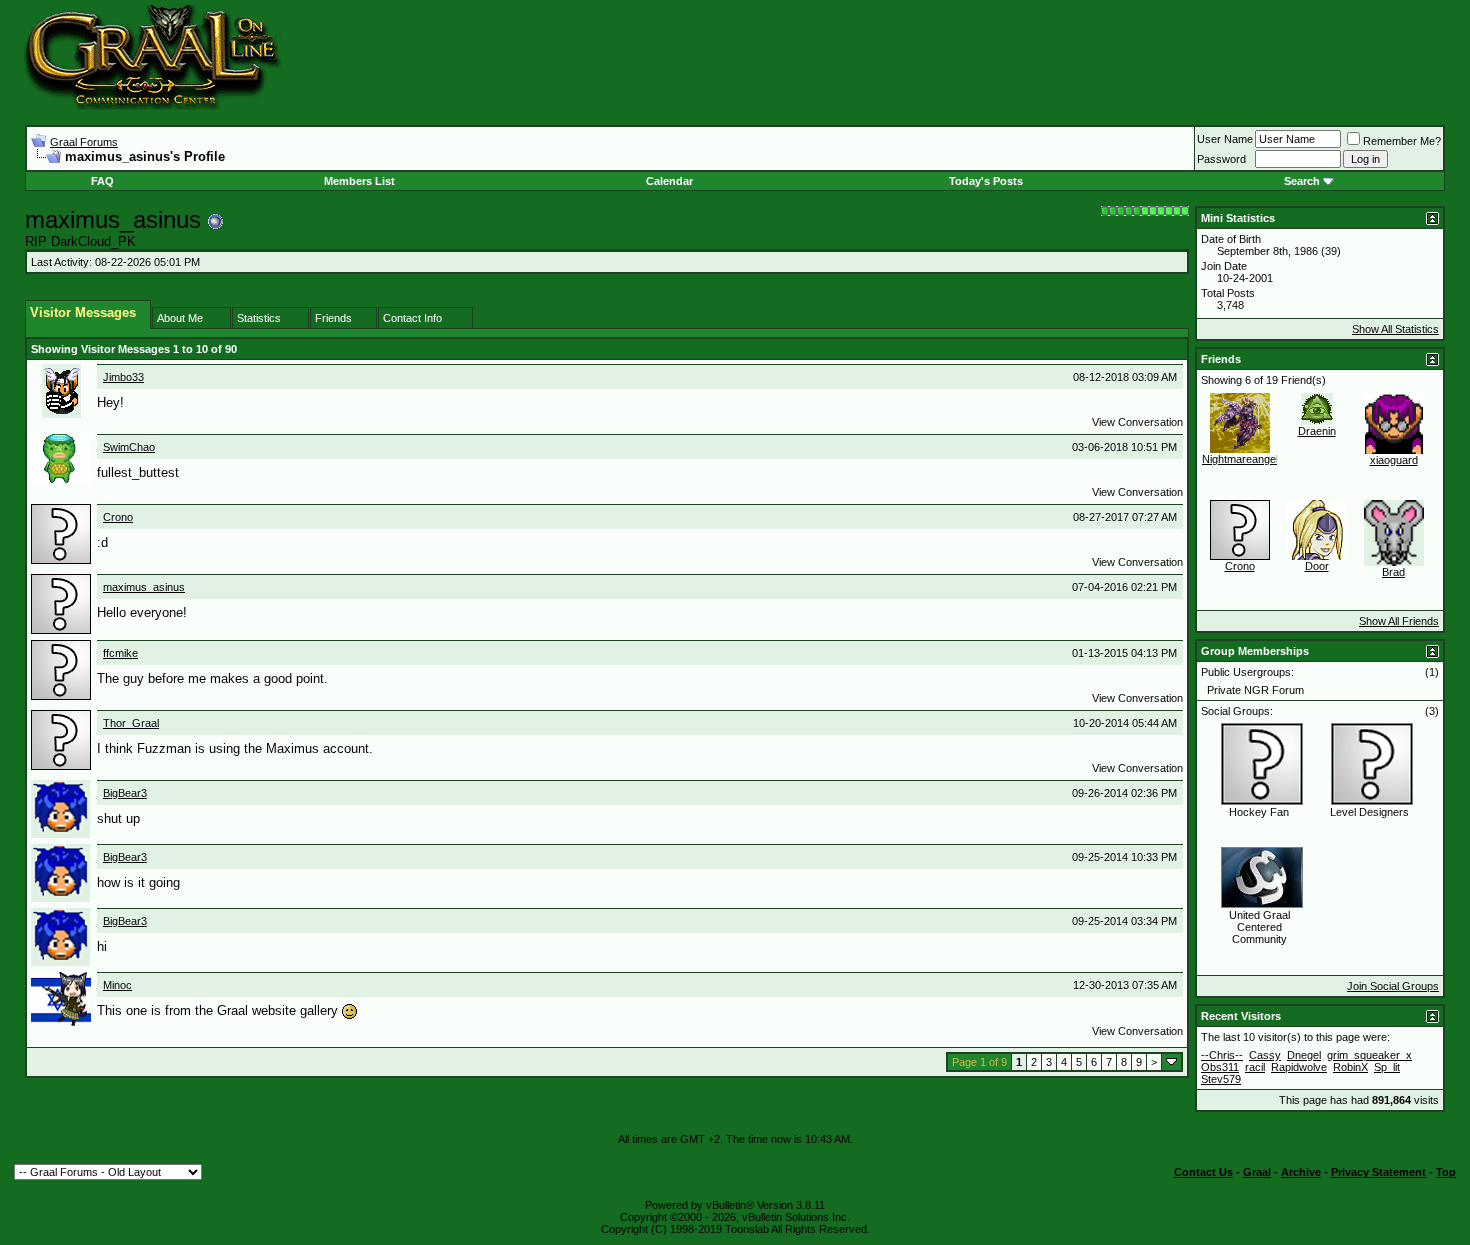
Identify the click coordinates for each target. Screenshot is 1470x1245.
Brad (1393, 572)
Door (1317, 566)
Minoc (117, 985)
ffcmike (120, 653)
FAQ (102, 181)
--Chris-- (1222, 1055)
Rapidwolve (1299, 1067)
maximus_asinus (144, 587)
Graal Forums (84, 142)
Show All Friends (1399, 621)
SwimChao (129, 447)
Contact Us (1203, 1172)
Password (1221, 159)
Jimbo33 (123, 377)
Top (1446, 1172)
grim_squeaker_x (1369, 1055)
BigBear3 (125, 793)
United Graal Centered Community (1259, 927)
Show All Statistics (1395, 329)
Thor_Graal (131, 723)
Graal (1257, 1172)
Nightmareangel (1240, 459)
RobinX (1350, 1067)
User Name (1225, 139)
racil (1255, 1067)
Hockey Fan (1259, 812)
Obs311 (1220, 1067)
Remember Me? (1402, 141)
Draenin (1317, 431)
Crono (118, 517)
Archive (1301, 1172)
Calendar (669, 181)
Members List (359, 181)
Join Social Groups (1393, 986)
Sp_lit (1387, 1067)
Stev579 (1221, 1079)
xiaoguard (1394, 460)
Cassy (1265, 1055)
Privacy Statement (1378, 1172)
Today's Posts (986, 181)
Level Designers (1369, 812)
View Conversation (1137, 422)
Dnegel (1304, 1055)
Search (1302, 181)
